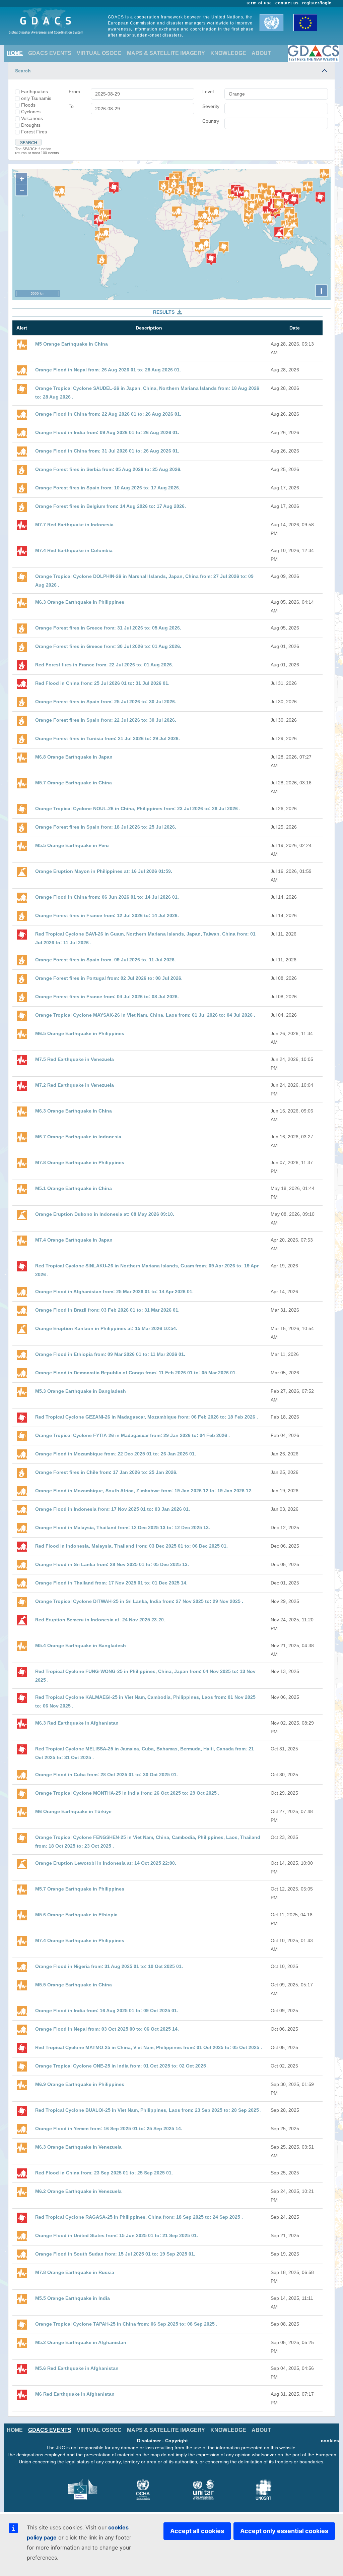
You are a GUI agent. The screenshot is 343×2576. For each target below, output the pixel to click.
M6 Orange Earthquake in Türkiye (73, 1811)
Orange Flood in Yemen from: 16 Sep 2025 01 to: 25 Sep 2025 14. (109, 2129)
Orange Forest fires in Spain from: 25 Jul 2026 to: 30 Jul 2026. (106, 702)
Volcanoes (32, 118)
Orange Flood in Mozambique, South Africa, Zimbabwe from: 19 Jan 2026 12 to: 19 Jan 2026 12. (144, 1491)
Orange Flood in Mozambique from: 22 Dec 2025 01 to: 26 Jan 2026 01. (116, 1454)
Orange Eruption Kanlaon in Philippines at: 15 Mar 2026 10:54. (106, 1328)
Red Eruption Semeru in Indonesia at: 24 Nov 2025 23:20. (100, 1620)
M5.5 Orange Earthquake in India (73, 2298)
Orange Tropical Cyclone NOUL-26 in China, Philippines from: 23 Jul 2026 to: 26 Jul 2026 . (138, 808)
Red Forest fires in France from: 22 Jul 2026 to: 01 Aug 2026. (104, 665)
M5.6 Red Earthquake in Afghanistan (77, 2368)
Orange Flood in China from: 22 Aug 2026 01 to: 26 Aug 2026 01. (108, 414)
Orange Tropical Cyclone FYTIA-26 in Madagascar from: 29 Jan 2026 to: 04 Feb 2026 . (132, 1435)
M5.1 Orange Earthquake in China (74, 1188)
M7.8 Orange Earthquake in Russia (75, 2272)
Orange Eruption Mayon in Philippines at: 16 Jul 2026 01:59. (104, 871)
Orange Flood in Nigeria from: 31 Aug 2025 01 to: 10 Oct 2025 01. (109, 1966)
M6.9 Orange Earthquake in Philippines (80, 2084)
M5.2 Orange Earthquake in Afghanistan (81, 2342)
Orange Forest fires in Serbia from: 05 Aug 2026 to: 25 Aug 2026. (108, 469)
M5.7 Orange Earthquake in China (74, 783)
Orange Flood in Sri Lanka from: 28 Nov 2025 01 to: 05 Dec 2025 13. (112, 1564)
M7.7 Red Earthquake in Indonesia (74, 525)
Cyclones (31, 112)
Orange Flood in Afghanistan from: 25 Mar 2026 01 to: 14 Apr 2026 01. (114, 1292)
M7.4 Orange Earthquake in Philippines (80, 1940)
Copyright (177, 2441)
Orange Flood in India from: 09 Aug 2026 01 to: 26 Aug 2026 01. (107, 432)
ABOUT (261, 53)
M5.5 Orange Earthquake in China (74, 1985)
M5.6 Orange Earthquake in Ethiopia (76, 1915)
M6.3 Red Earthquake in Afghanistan (77, 1723)
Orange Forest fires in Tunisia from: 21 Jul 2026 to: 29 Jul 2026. (108, 738)
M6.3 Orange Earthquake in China (74, 1111)
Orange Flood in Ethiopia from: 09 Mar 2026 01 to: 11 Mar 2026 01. (110, 1354)
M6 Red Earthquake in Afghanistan (75, 2394)
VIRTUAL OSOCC (99, 53)
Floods (28, 105)
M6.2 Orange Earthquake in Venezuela (78, 2191)
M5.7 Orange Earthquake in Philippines (80, 1889)
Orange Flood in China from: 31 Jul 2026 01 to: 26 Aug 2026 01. (107, 451)
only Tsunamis (36, 98)
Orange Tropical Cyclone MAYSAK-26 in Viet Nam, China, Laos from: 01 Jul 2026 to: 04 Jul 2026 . (145, 1015)
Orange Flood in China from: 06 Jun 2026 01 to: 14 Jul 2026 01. (107, 897)
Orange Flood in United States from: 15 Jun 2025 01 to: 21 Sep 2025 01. (117, 2235)
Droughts (31, 125)
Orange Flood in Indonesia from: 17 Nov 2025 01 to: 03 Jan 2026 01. (113, 1509)
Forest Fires (34, 132)
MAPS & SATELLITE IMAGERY (166, 53)
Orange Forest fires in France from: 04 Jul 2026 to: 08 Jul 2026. (107, 997)
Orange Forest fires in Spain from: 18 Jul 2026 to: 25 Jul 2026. (106, 827)
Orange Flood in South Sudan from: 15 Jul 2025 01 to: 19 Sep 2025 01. (115, 2254)
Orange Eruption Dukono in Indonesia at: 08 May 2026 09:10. (105, 1214)
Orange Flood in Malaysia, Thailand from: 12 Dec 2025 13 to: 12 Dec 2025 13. (123, 1527)
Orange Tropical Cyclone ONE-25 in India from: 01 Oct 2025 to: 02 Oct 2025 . (122, 2066)
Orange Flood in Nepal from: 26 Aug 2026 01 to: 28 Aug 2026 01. (108, 370)
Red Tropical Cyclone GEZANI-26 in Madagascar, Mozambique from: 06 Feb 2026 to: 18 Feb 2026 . (147, 1417)
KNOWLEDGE (228, 53)
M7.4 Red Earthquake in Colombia (74, 550)
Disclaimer (149, 2441)
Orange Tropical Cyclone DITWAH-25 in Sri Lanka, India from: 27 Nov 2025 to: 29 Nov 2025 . (139, 1601)
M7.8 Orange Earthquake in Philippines (80, 1162)
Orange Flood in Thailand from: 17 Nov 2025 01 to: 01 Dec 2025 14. (111, 1583)
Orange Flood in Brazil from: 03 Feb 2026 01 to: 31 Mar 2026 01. (107, 1310)
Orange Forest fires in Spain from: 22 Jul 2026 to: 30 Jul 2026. (106, 720)
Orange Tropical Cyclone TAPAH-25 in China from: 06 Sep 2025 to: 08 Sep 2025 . (126, 2324)
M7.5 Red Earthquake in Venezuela (75, 1059)
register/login (317, 3)
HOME (15, 53)
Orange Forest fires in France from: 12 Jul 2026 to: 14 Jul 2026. (107, 915)
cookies (330, 2441)
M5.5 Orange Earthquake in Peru (72, 845)
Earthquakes (35, 92)
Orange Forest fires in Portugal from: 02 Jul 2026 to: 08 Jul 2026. (109, 978)
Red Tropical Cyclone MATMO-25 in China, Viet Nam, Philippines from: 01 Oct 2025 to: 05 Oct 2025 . (149, 2047)
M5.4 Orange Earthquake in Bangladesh (81, 1645)
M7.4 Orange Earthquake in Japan (74, 1240)
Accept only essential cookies (284, 2531)
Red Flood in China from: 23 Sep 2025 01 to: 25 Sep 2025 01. (104, 2173)
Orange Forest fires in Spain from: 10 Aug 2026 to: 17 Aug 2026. (108, 488)
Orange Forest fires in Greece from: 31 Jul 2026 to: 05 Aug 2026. (108, 628)
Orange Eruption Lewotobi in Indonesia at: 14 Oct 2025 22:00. (106, 1863)
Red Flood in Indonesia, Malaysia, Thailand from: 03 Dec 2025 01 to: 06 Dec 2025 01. (131, 1546)
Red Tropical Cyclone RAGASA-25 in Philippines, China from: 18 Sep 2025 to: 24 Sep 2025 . (139, 2217)
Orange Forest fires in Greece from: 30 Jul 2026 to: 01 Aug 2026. (108, 646)
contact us (287, 3)
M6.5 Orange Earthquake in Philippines (80, 1033)
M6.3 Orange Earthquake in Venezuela (78, 2147)
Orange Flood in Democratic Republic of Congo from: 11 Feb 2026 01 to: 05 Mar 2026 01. (136, 1373)
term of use (259, 3)
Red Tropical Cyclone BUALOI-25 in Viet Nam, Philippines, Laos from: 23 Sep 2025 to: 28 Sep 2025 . (148, 2110)
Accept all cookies (197, 2531)
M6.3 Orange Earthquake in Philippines (80, 602)
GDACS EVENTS (50, 53)
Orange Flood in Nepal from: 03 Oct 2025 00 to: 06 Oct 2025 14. (107, 2029)
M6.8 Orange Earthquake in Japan (74, 757)
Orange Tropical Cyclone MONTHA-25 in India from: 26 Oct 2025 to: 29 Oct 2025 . (127, 1793)
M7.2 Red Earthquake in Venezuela (75, 1085)
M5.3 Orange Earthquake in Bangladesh (81, 1391)
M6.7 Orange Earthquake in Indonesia (78, 1137)
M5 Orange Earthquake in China (72, 344)
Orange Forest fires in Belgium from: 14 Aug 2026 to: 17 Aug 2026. (111, 506)
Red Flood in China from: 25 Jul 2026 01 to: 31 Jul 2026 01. (102, 683)
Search (23, 71)
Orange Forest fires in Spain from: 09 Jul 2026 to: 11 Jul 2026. (106, 960)
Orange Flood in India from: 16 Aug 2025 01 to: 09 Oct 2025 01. (107, 2011)
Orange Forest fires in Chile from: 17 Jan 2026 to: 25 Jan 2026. (106, 1472)
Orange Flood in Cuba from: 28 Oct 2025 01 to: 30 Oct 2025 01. (107, 1775)
